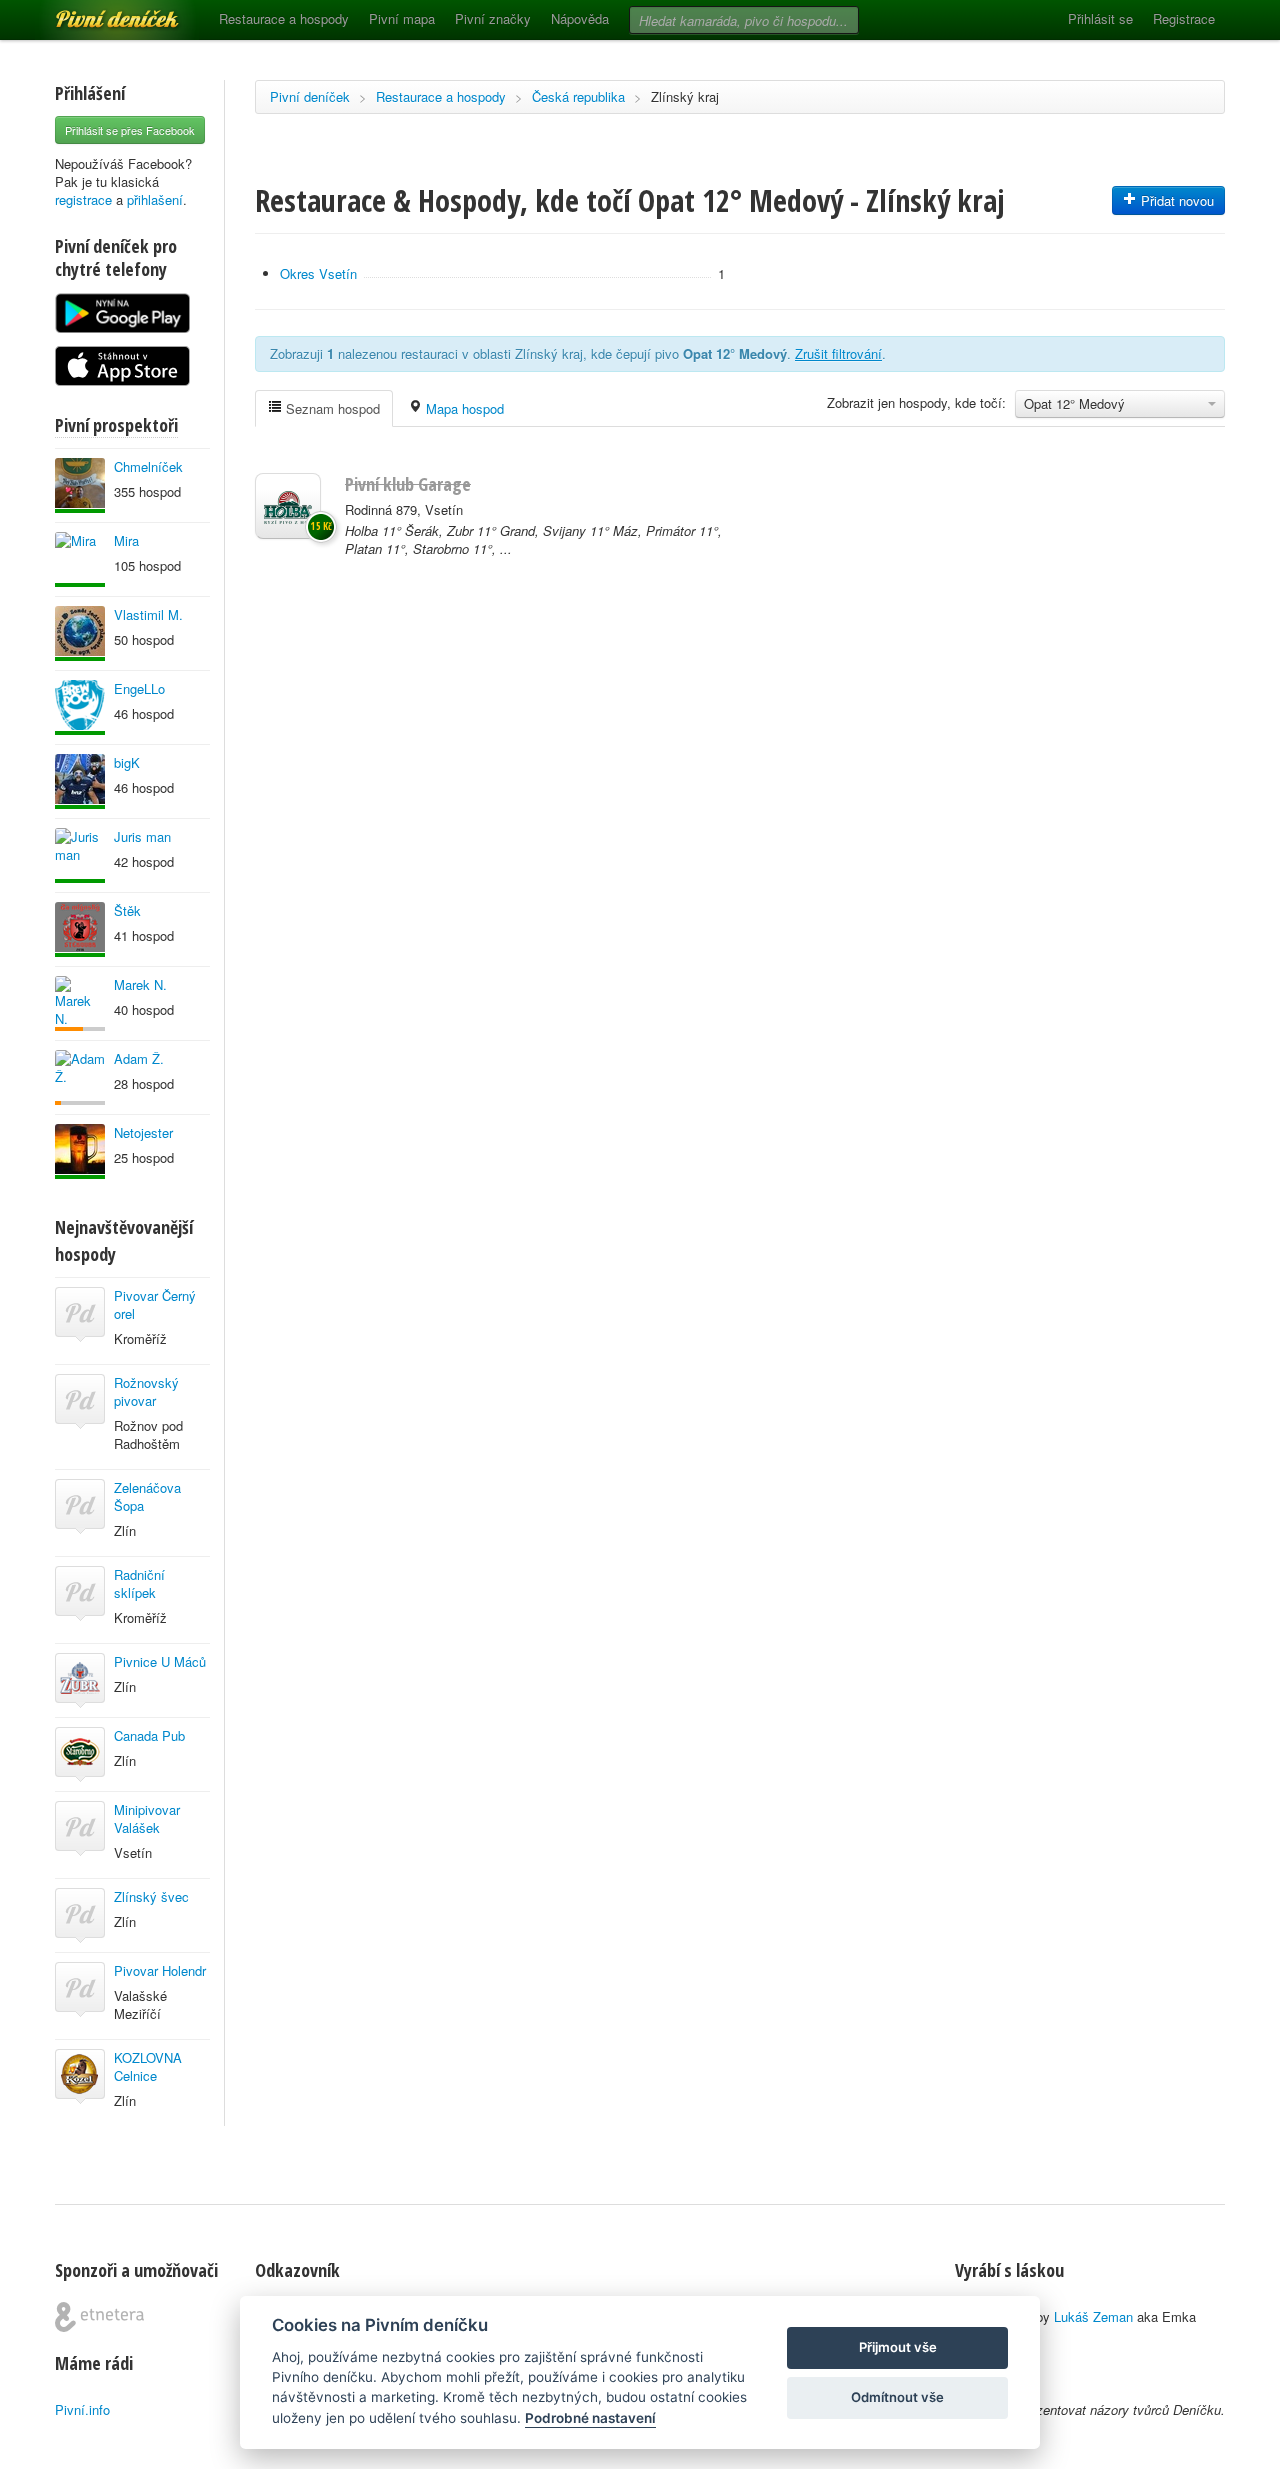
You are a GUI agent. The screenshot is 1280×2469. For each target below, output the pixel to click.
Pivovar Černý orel (155, 1304)
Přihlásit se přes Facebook (130, 130)
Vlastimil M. (148, 614)
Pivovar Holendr (160, 1970)
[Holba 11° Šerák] (288, 506)
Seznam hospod (331, 408)
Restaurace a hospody (284, 18)
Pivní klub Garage (408, 484)
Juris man (142, 836)
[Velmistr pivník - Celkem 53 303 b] (80, 707)
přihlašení (155, 199)
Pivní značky (493, 18)
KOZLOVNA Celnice (148, 2066)
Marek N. (140, 984)
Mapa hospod (463, 408)
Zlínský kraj (685, 96)
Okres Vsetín (318, 273)
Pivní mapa (402, 18)
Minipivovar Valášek (147, 1818)
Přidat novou (1175, 200)
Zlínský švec (151, 1896)
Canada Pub (149, 1735)
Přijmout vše (898, 2347)
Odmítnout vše (897, 2397)
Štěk (127, 910)
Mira (126, 540)
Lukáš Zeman (1093, 2316)
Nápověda (580, 18)
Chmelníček (148, 466)
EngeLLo (139, 688)
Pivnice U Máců (160, 1661)
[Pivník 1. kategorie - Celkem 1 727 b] (80, 1003)
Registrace (1184, 18)
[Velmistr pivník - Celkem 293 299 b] (80, 485)
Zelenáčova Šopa (147, 1496)
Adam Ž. (139, 1058)
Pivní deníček (95, 12)
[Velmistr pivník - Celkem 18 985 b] (80, 1151)
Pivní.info (82, 2409)
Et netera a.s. (99, 2317)
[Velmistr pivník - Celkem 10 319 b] (80, 929)
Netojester (143, 1132)
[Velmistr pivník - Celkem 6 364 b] (80, 855)
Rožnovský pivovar (146, 1391)
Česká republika (578, 96)
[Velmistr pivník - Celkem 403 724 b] (80, 633)
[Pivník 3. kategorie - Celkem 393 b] (80, 1077)
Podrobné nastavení (590, 2418)
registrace (83, 199)
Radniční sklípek (139, 1583)
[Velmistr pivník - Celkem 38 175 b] (80, 559)
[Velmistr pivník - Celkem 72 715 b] (80, 781)
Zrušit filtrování (838, 353)
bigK (127, 762)
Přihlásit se (1100, 18)
